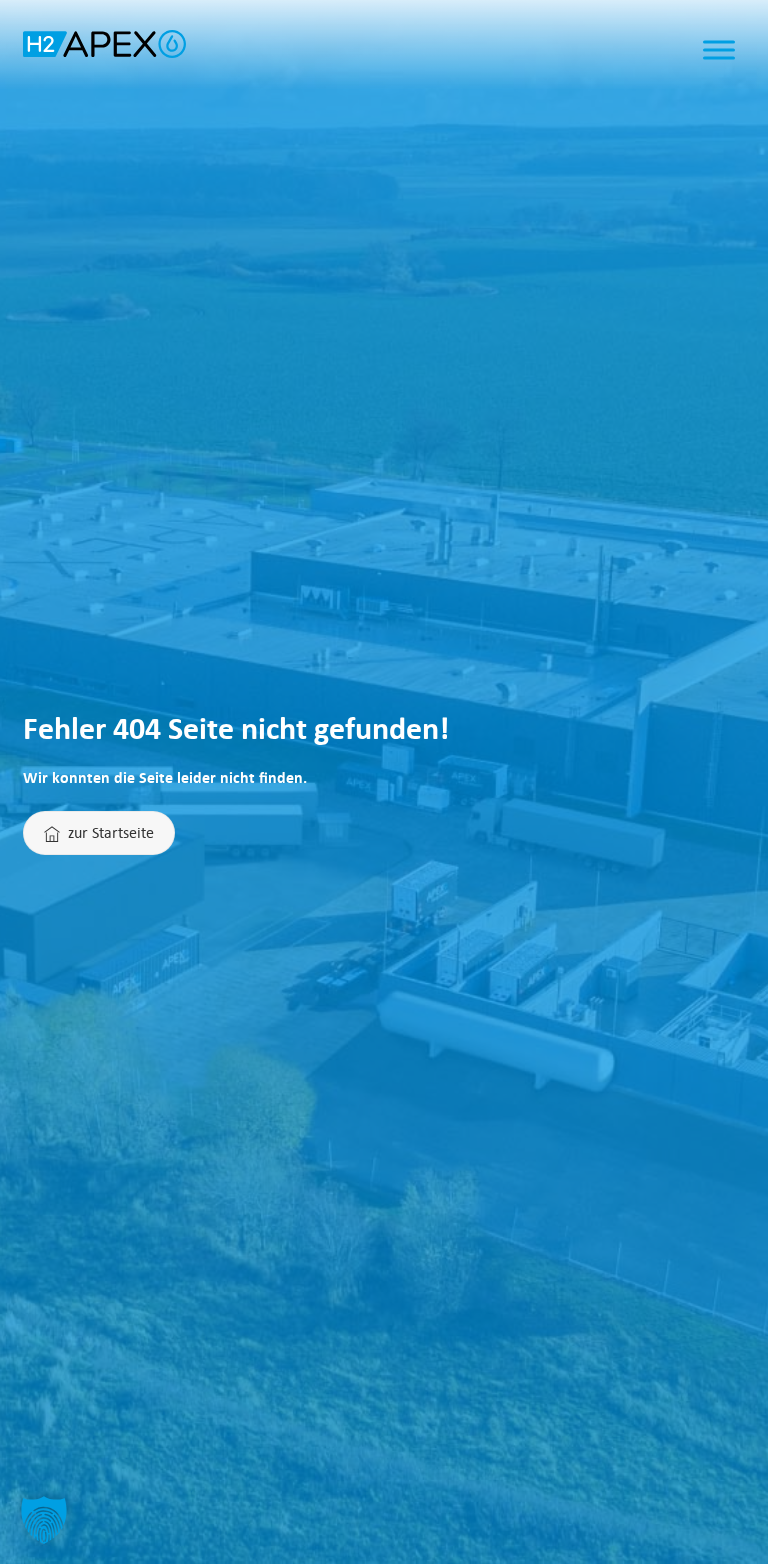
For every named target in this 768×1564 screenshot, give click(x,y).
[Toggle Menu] (719, 50)
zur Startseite (111, 832)
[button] (44, 1520)
